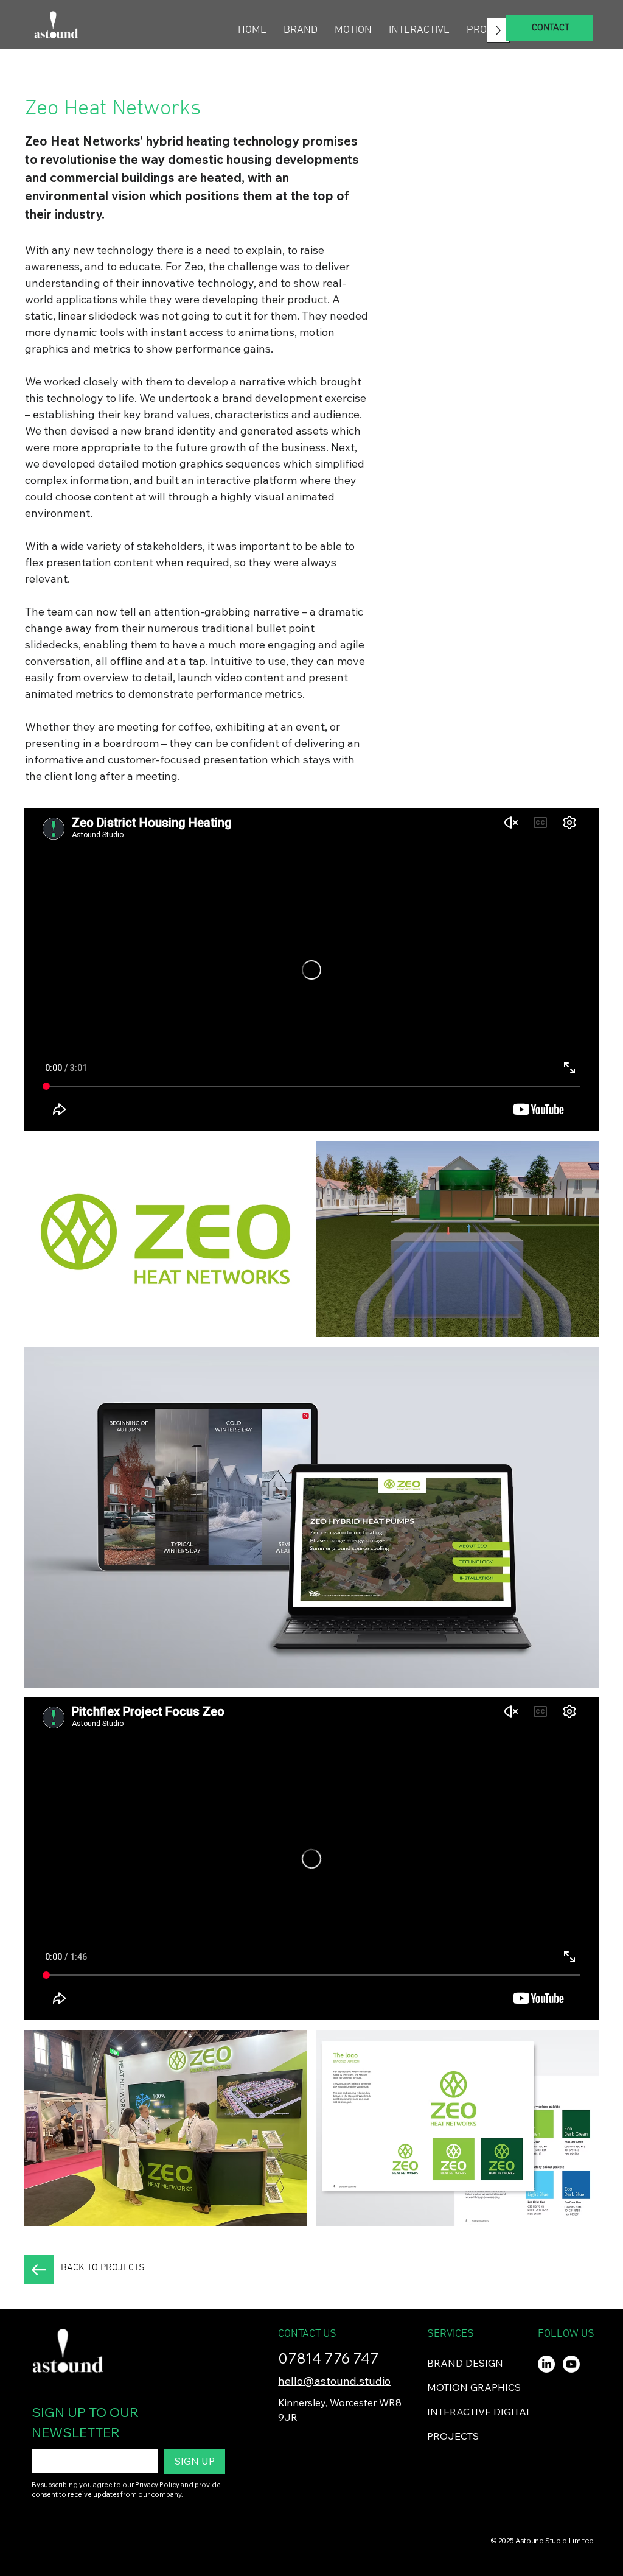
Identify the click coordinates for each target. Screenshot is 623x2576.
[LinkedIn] (546, 2364)
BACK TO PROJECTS (103, 2268)
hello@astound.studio (334, 2381)
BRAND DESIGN (465, 2363)
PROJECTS (453, 2436)
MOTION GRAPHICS (474, 2387)
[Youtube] (571, 2364)
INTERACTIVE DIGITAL (479, 2412)
